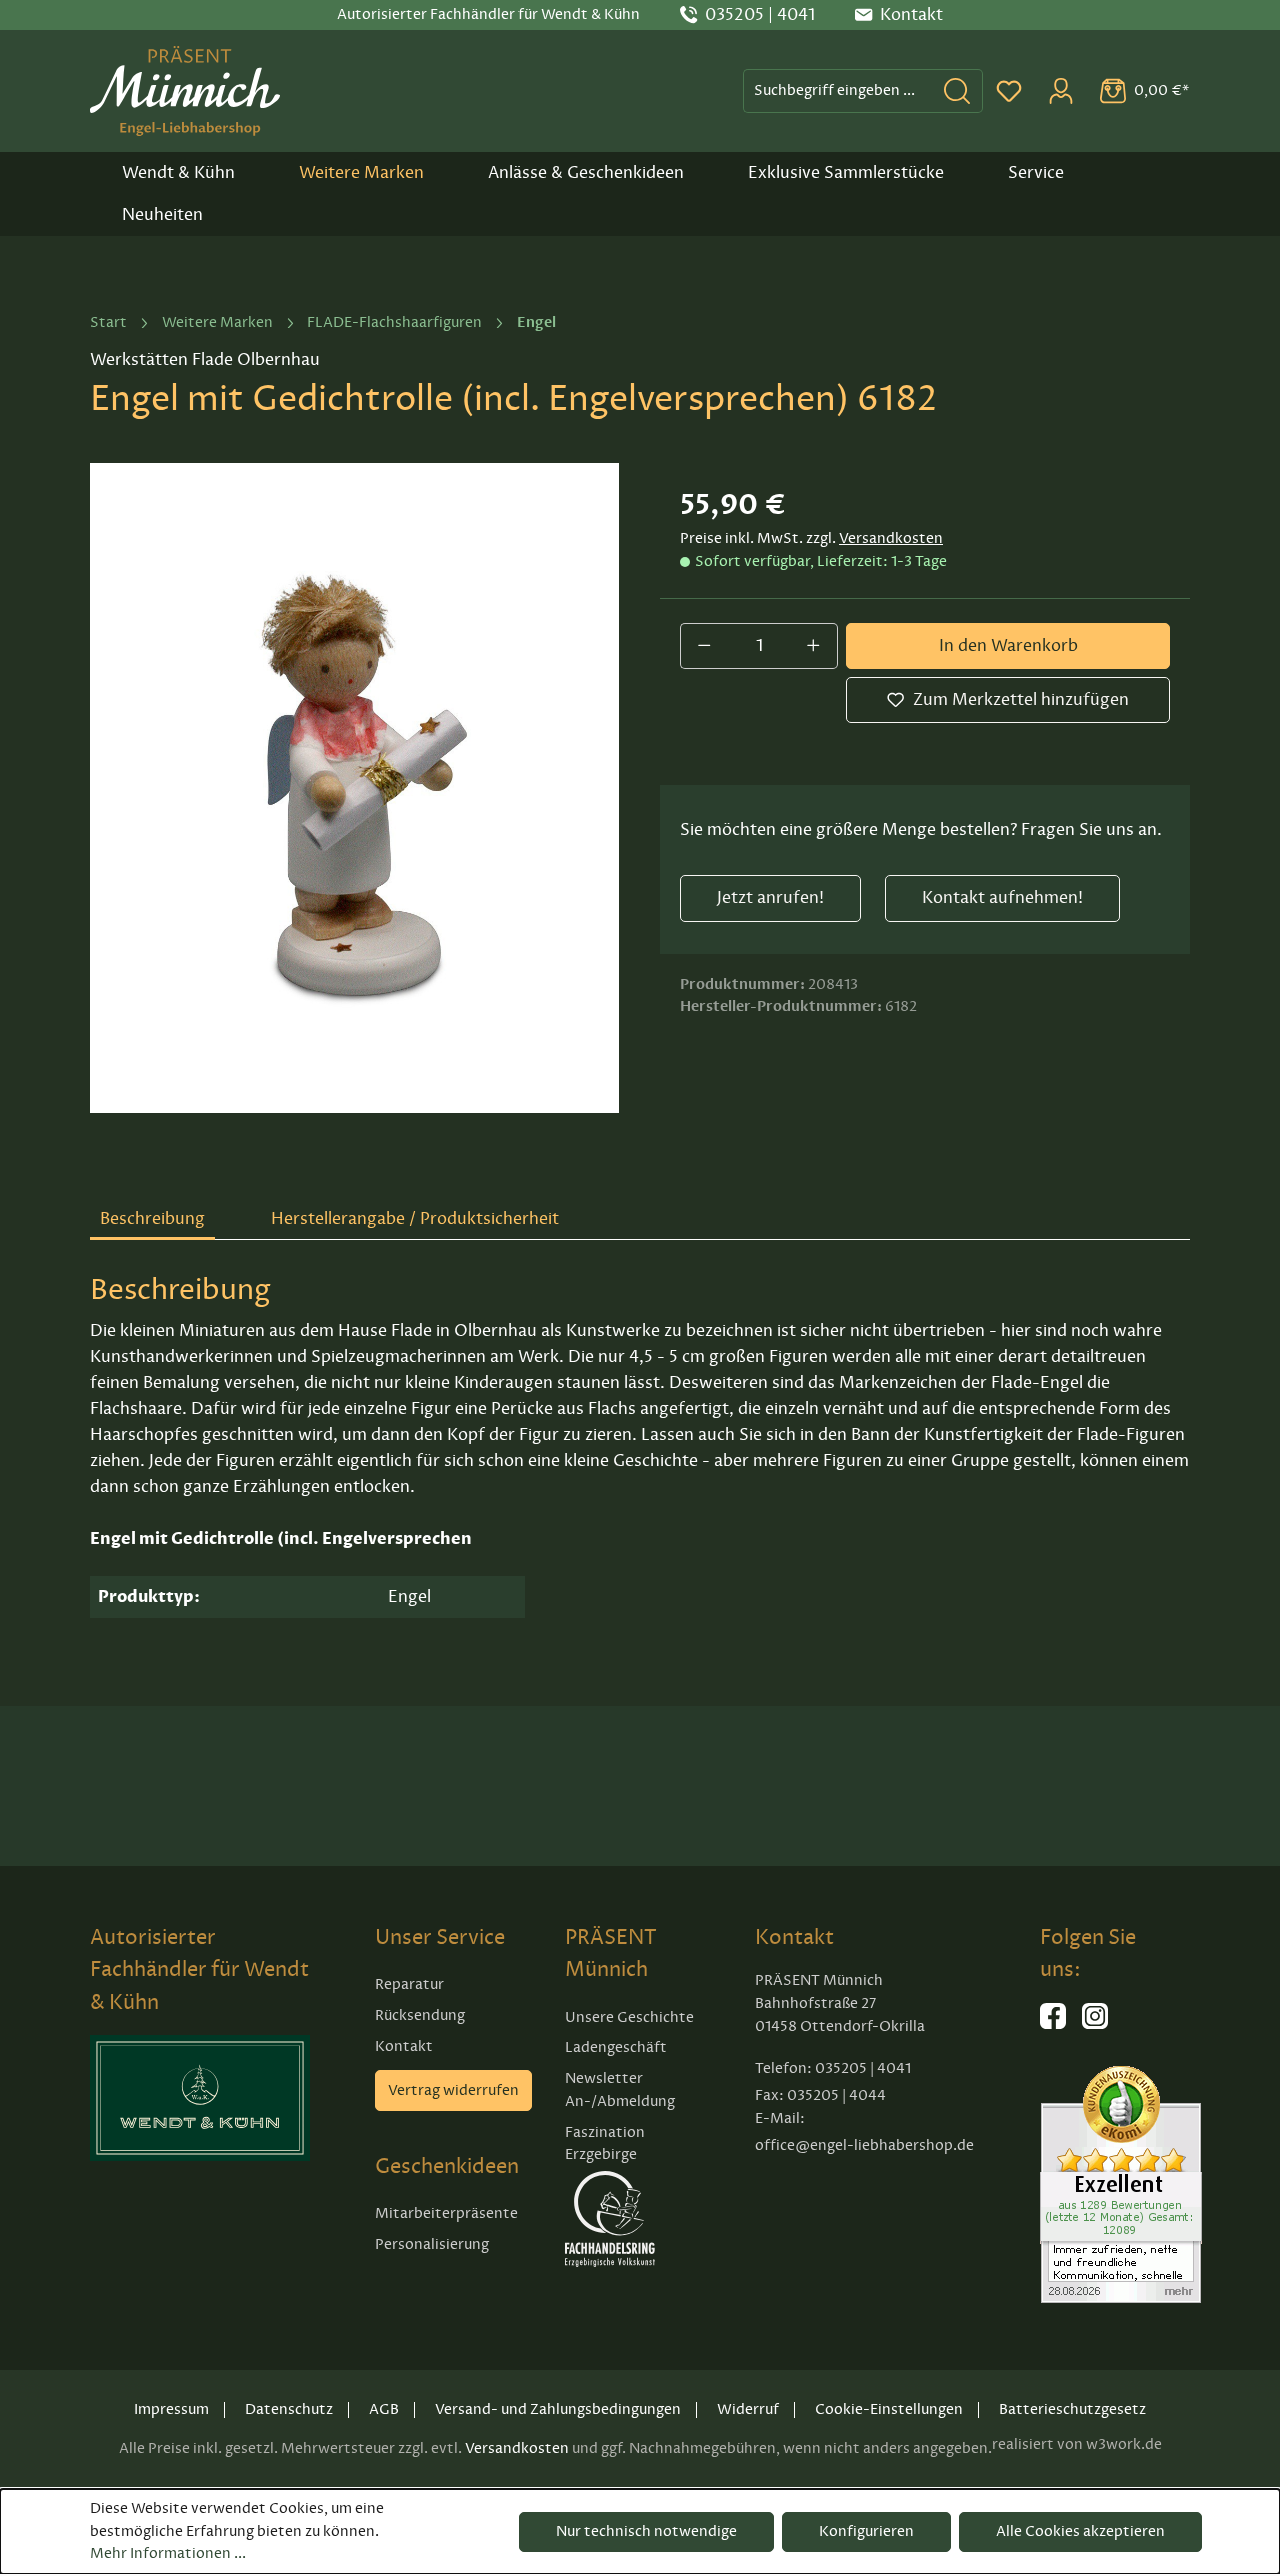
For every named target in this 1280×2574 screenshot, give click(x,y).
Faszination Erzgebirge (605, 2144)
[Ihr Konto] (1061, 91)
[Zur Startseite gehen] (185, 91)
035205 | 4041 (760, 15)
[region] (355, 788)
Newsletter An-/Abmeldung (620, 2090)
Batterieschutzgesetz (1072, 2409)
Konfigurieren (866, 2531)
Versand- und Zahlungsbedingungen (558, 2409)
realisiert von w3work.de (1077, 2444)
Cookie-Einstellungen (889, 2409)
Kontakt (404, 2046)
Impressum (171, 2409)
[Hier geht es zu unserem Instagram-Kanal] (1095, 2024)
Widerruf (748, 2409)
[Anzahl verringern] (704, 646)
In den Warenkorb (1008, 646)
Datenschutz (289, 2409)
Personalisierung (432, 2244)
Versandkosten (891, 538)
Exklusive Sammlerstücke (846, 173)
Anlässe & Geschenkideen (586, 173)
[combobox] (838, 90)
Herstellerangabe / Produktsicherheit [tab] (415, 1219)
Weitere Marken (361, 173)
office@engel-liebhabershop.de (864, 2145)
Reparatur (409, 1984)
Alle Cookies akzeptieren (1080, 2531)
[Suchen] (957, 90)
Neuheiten (162, 215)
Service (1036, 173)
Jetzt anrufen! (770, 898)
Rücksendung (420, 2015)
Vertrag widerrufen (453, 2090)
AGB (384, 2409)
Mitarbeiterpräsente (446, 2213)
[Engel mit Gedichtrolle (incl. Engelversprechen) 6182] (354, 788)
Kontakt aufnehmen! (1002, 898)
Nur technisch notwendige (646, 2531)
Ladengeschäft (616, 2047)
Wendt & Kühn (178, 173)
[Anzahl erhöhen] (814, 646)
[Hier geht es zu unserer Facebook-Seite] (1053, 2024)
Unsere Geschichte (629, 2017)
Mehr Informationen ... (168, 2553)
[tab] (152, 1220)
